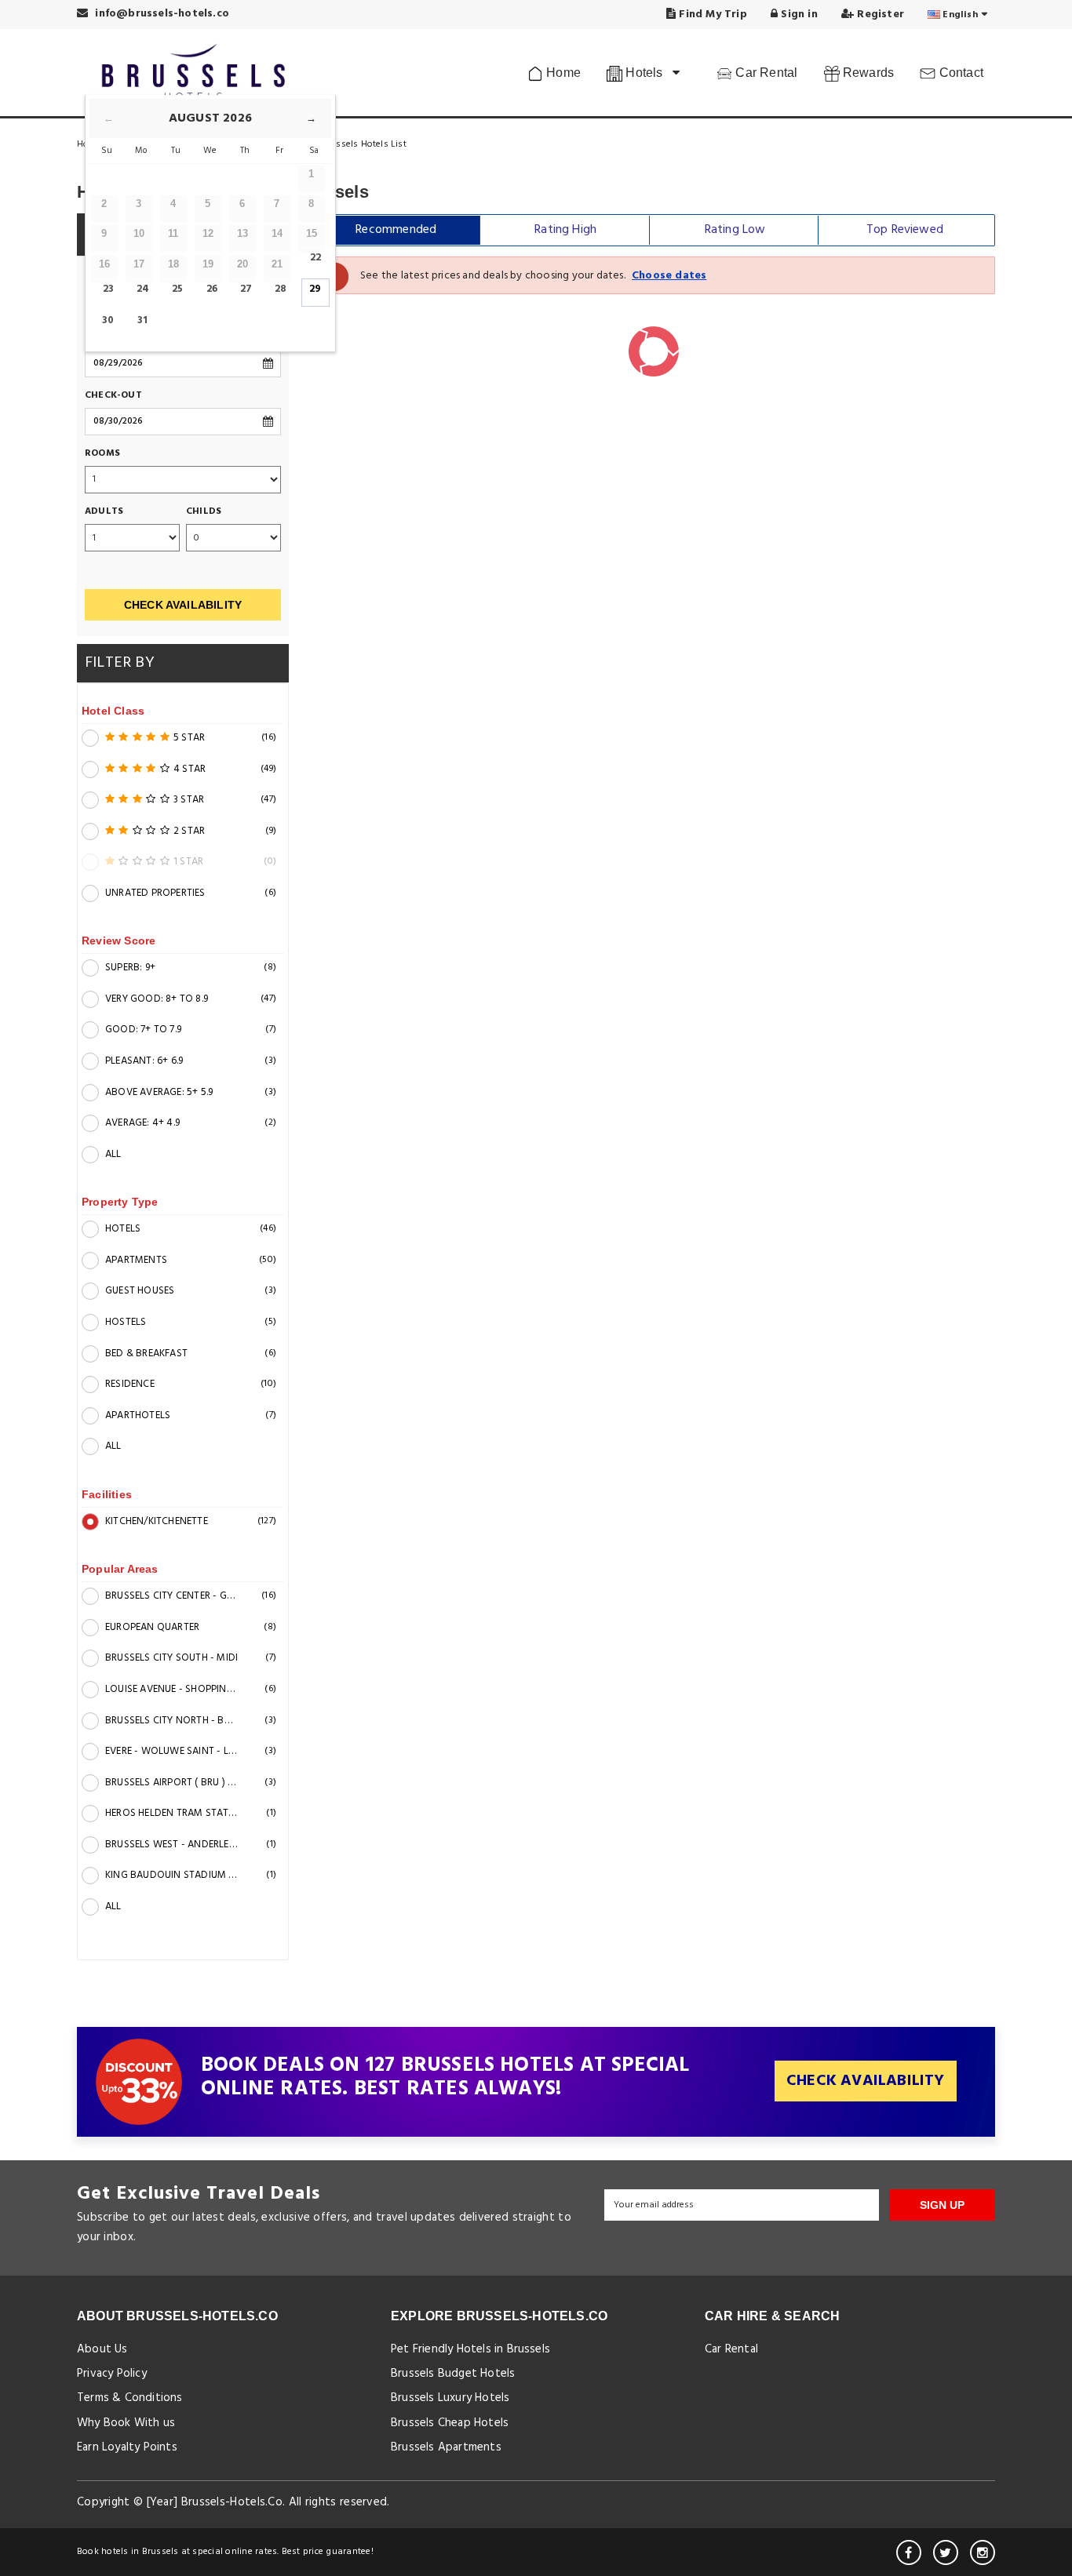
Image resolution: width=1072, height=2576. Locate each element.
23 (108, 289)
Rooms (102, 454)
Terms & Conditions (130, 2398)
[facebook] (909, 2552)
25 (177, 289)
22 (315, 258)
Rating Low (735, 230)
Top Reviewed (905, 230)
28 (281, 289)
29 (315, 289)
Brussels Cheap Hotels (450, 2423)
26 (212, 289)
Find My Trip (711, 15)
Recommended (396, 230)
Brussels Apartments (446, 2447)
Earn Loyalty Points (127, 2447)
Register (879, 15)
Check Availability (183, 605)
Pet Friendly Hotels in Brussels (470, 2349)
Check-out (113, 396)
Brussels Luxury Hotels (450, 2398)
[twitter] (946, 2552)
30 (108, 320)
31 (142, 320)
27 (246, 289)
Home (562, 73)
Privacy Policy (112, 2374)
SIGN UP (942, 2205)
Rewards (867, 73)
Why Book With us (126, 2423)
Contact (959, 73)
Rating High (565, 230)
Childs (204, 512)
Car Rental (765, 73)
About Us (102, 2349)
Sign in (798, 15)
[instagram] (983, 2552)
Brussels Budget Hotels (453, 2374)
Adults (104, 512)
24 (143, 289)
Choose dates (669, 276)
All (113, 1154)
